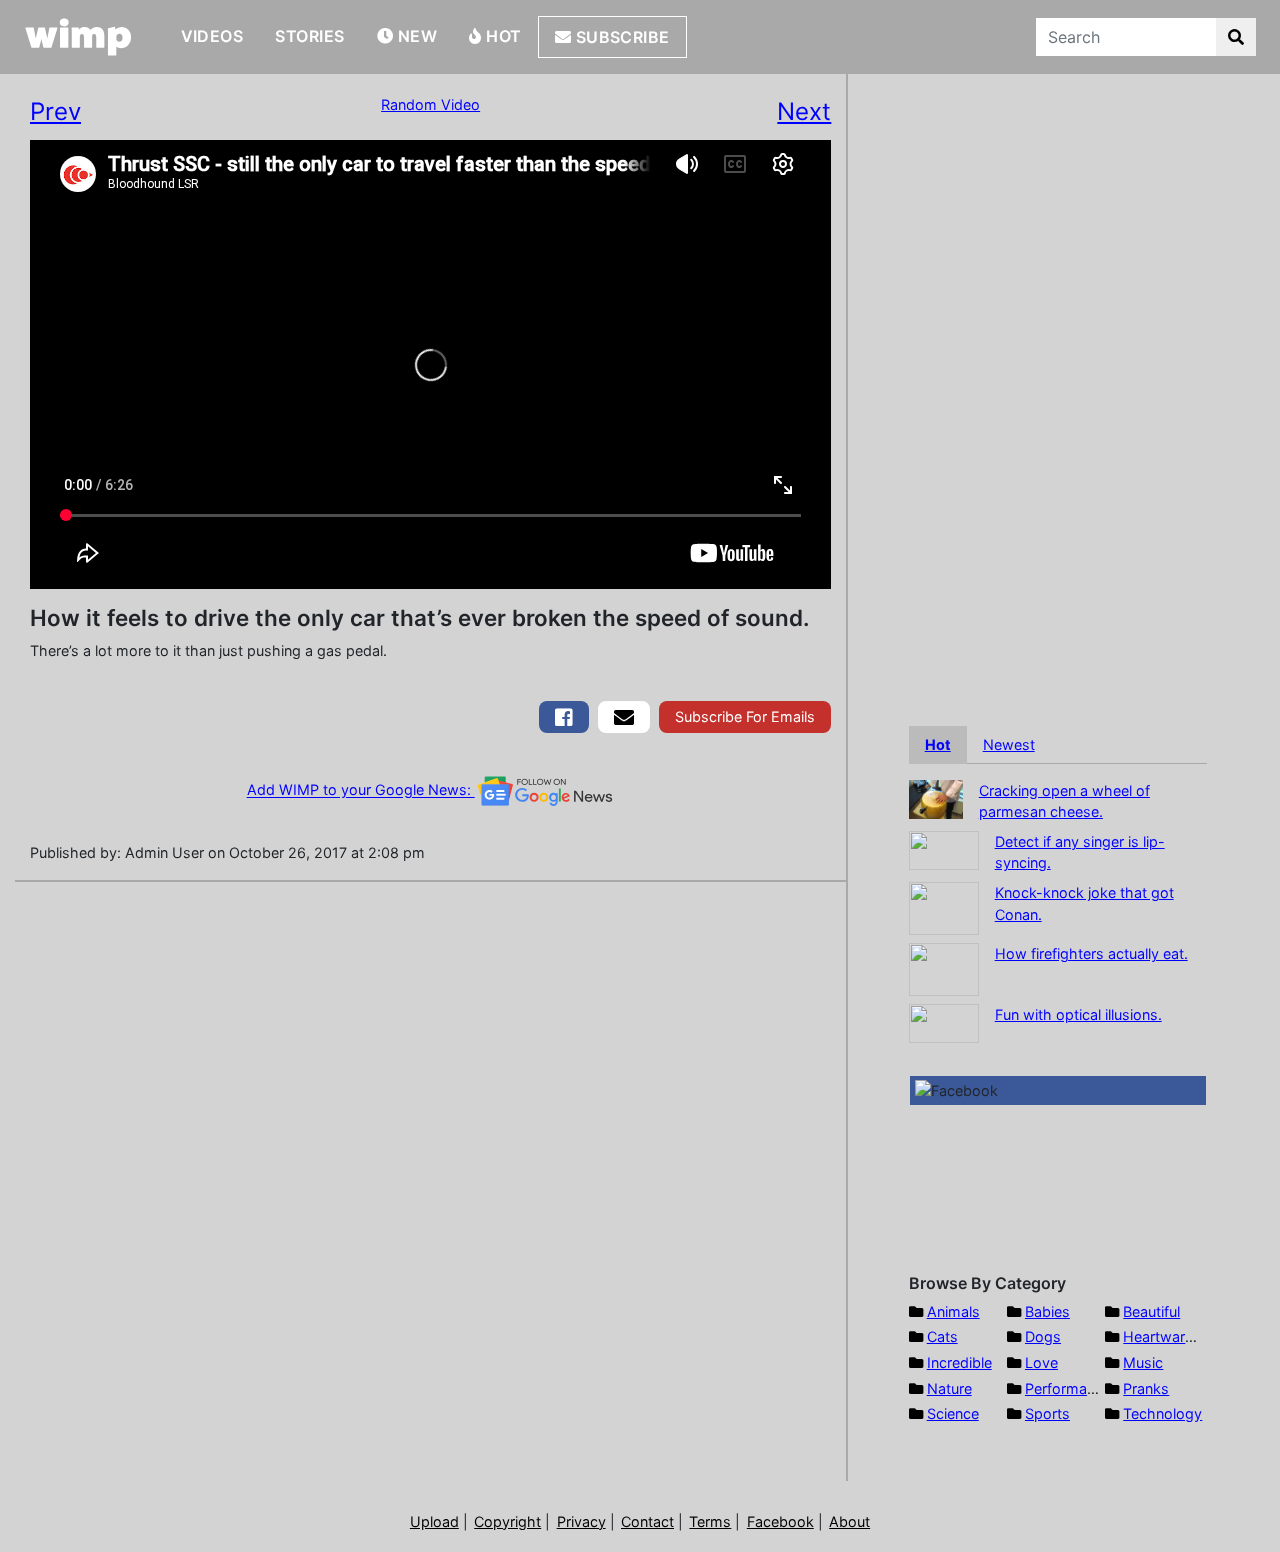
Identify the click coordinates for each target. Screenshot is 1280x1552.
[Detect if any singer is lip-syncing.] (944, 848)
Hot (502, 36)
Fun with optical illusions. (1078, 1014)
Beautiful (1151, 1311)
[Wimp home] (78, 37)
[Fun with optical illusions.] (944, 1021)
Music (1143, 1362)
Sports (1047, 1413)
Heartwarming (1170, 1336)
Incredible (959, 1362)
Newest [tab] (1009, 744)
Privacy (581, 1521)
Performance (1068, 1388)
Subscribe (620, 37)
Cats (942, 1336)
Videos (212, 36)
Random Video (430, 104)
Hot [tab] (938, 744)
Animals (953, 1311)
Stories (309, 36)
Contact (647, 1521)
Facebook (780, 1521)
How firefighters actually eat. (1091, 953)
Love (1041, 1362)
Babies (1047, 1311)
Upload (434, 1521)
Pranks (1146, 1388)
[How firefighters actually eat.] (944, 967)
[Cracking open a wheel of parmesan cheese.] (936, 797)
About (849, 1521)
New (415, 36)
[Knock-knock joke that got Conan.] (944, 906)
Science (953, 1413)
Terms (710, 1521)
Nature (949, 1388)
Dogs (1043, 1336)
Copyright (507, 1521)
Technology (1162, 1413)
